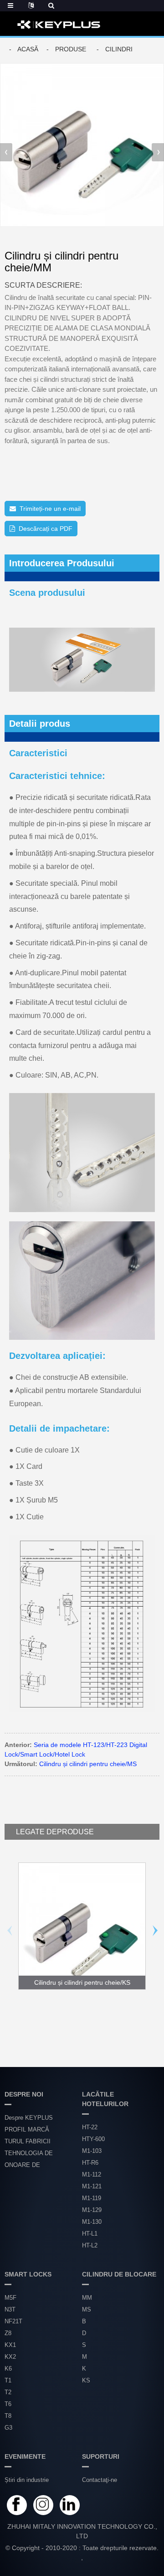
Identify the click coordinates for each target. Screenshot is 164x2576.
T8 (8, 2416)
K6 (8, 2369)
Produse (71, 49)
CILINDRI (119, 49)
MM (87, 2298)
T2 (8, 2392)
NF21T (13, 2321)
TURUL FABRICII (28, 2141)
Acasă (28, 49)
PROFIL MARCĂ (27, 2129)
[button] (158, 152)
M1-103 (92, 2151)
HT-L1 (90, 2234)
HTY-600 (93, 2139)
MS (87, 2309)
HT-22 (90, 2127)
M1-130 (92, 2222)
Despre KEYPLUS (29, 2118)
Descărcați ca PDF (46, 529)
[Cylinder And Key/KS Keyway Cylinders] (82, 1926)
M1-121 (92, 2186)
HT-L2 (90, 2245)
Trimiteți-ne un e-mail (50, 509)
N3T (10, 2309)
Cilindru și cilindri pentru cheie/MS (88, 1764)
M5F (10, 2298)
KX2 (10, 2357)
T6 (8, 2404)
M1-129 (92, 2210)
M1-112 (92, 2174)
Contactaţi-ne (100, 2480)
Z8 (8, 2333)
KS (86, 2380)
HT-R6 (90, 2163)
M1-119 (92, 2198)
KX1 (10, 2345)
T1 (8, 2380)
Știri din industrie (27, 2480)
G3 (8, 2428)
